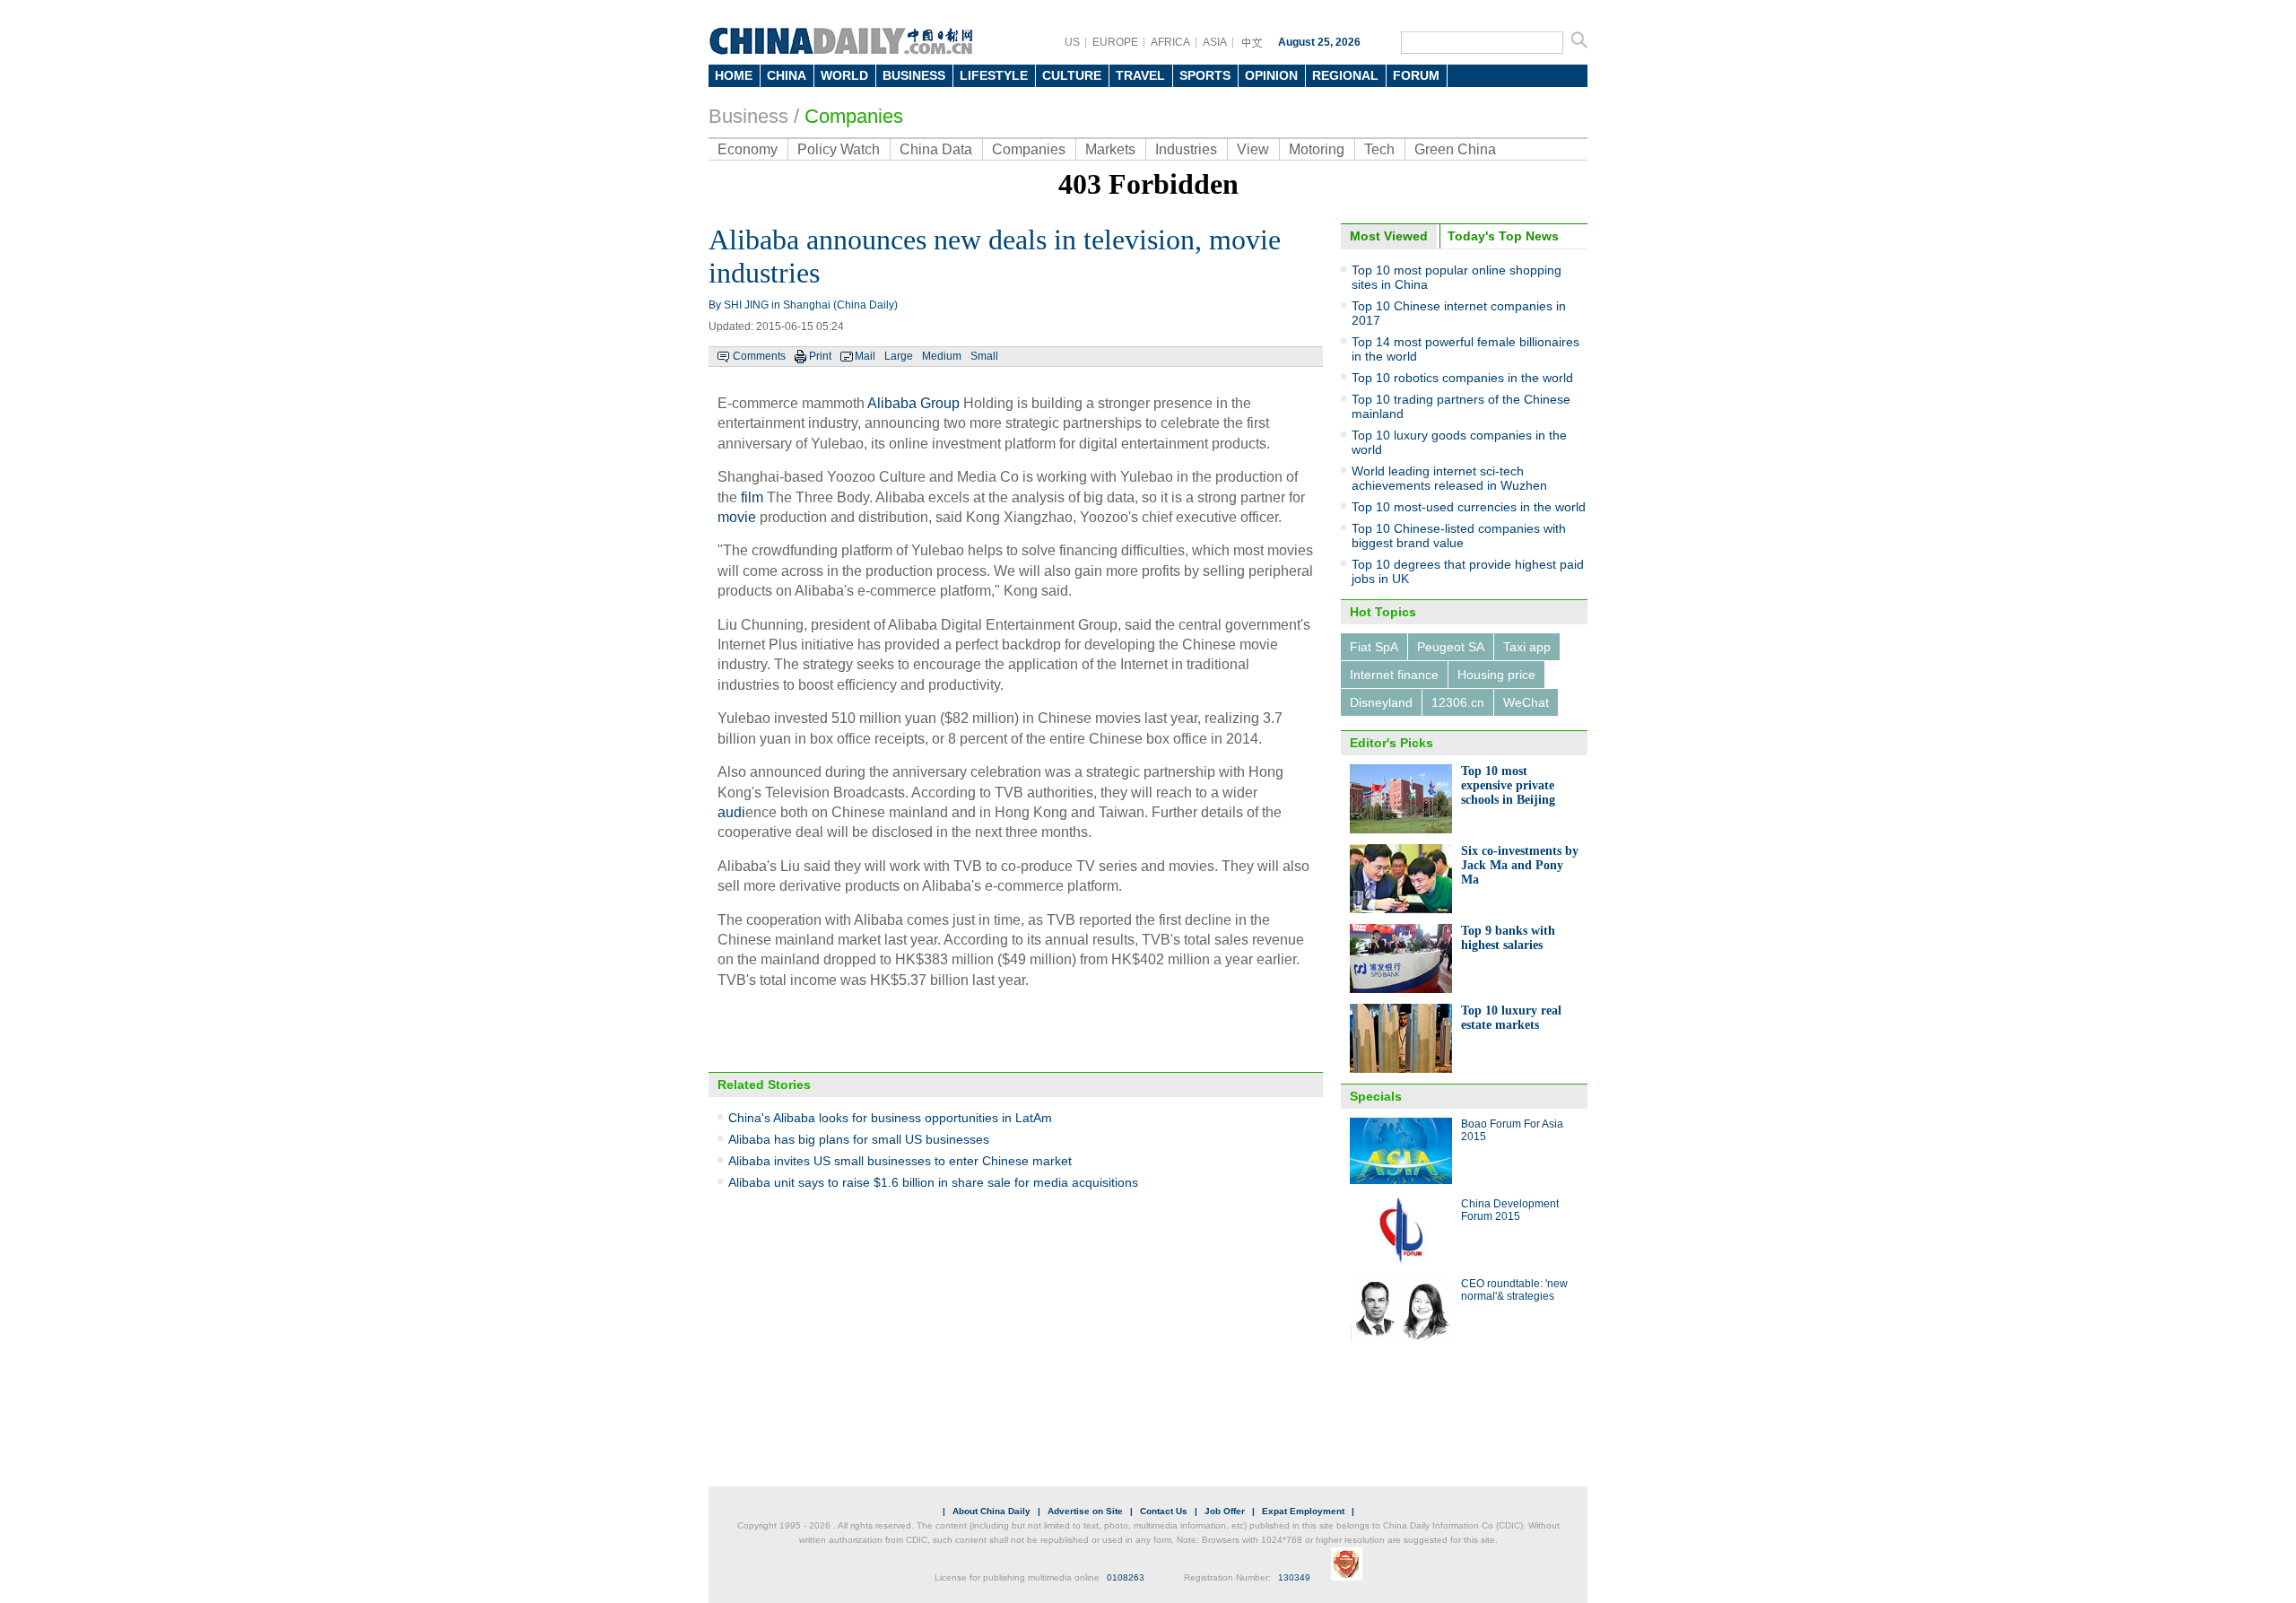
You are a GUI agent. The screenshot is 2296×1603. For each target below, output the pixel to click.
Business (748, 116)
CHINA (787, 75)
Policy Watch (839, 149)
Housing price (1496, 675)
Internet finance (1394, 675)
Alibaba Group (913, 403)
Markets (1110, 149)
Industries (1186, 149)
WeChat (1526, 702)
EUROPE (1115, 42)
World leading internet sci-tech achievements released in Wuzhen (1449, 478)
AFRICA (1170, 42)
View (1253, 149)
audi (731, 812)
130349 (1294, 1577)
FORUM (1416, 75)
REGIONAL (1345, 75)
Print (820, 356)
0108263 (1126, 1577)
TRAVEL (1140, 75)
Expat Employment (1303, 1511)
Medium (942, 356)
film (752, 497)
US (1072, 42)
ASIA (1215, 42)
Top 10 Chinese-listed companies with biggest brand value (1459, 536)
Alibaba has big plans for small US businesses (859, 1139)
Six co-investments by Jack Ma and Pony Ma (1520, 865)
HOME (734, 75)
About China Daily (991, 1511)
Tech (1379, 149)
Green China (1455, 149)
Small (984, 356)
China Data (936, 149)
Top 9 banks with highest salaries (1508, 938)
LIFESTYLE (994, 75)
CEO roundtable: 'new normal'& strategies (1514, 1290)
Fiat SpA (1374, 647)
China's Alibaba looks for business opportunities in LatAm (890, 1118)
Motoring (1317, 149)
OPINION (1271, 75)
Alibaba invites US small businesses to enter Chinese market (900, 1161)
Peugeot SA (1451, 647)
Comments (759, 356)
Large (899, 356)
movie (737, 517)
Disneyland (1381, 702)
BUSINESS (914, 75)
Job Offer (1225, 1511)
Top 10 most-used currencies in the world (1469, 507)
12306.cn (1458, 702)
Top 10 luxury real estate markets (1511, 1018)
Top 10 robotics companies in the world (1462, 378)
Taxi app (1527, 647)
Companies (854, 116)
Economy (748, 149)
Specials (1376, 1096)
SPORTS (1205, 75)
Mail (865, 356)
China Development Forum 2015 (1510, 1210)
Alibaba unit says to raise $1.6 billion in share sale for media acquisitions (933, 1182)
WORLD (844, 75)
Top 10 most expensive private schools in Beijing (1508, 785)
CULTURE (1072, 75)
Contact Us (1164, 1511)
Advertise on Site (1085, 1511)
